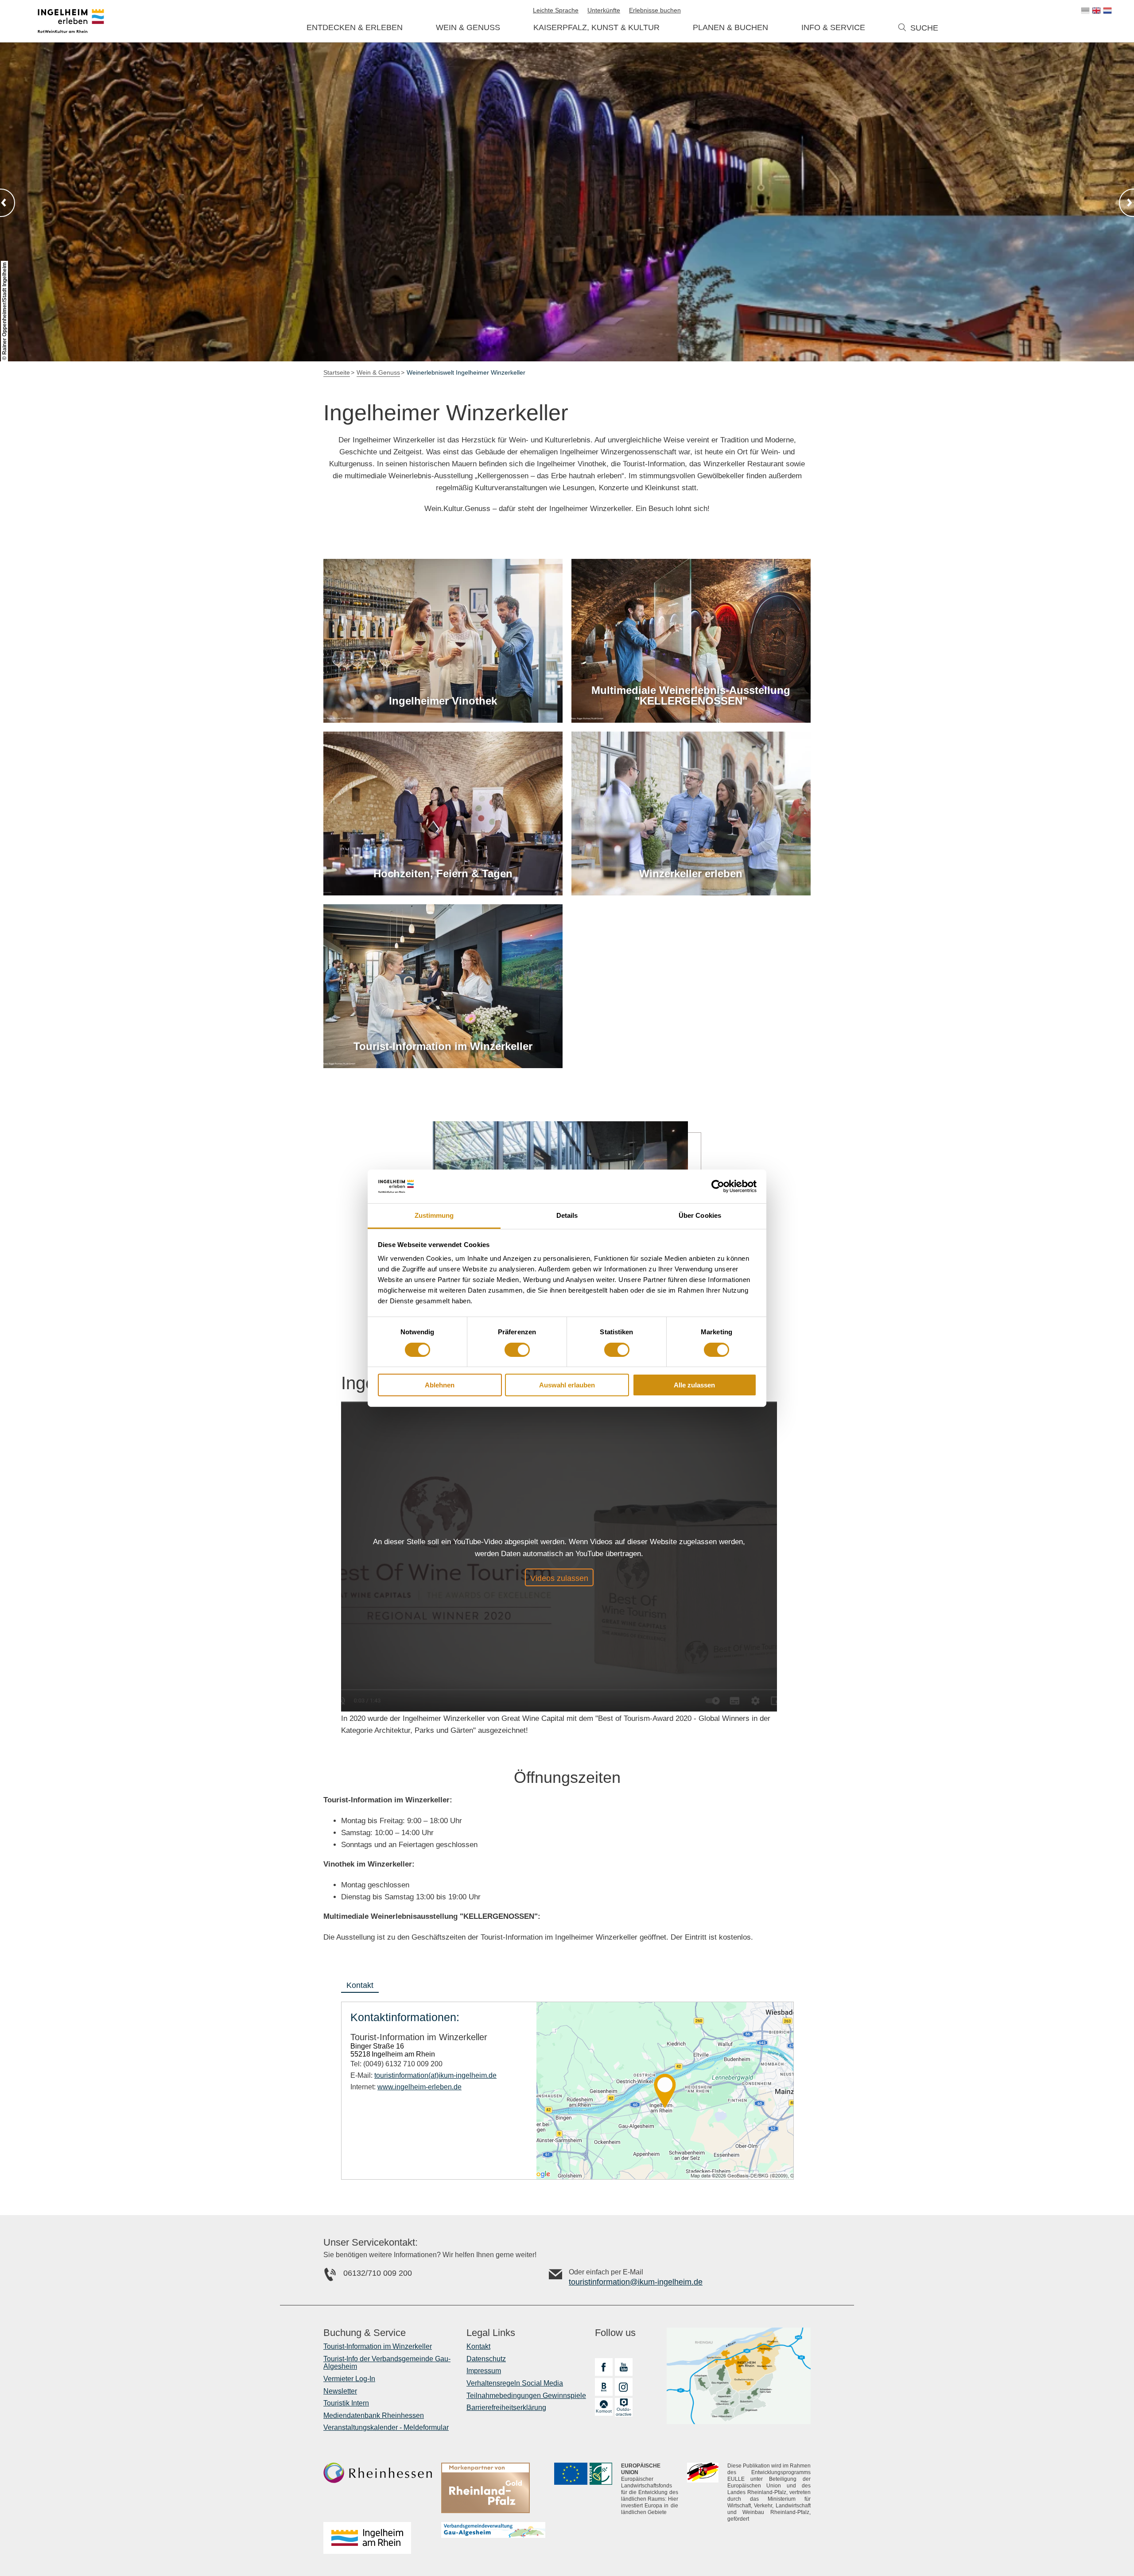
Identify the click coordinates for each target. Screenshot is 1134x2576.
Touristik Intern (346, 2403)
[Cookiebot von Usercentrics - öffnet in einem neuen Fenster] (718, 1186)
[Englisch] (1096, 11)
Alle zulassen (694, 1385)
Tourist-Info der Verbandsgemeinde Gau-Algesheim (387, 2363)
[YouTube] (624, 2367)
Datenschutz (486, 2359)
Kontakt (478, 2346)
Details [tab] (567, 1215)
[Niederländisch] (1107, 11)
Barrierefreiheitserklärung (506, 2407)
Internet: (406, 2087)
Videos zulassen (559, 1578)
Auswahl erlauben (567, 1385)
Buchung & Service (365, 2333)
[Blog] (604, 2387)
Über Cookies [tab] (700, 1215)
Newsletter (340, 2391)
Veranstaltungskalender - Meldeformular (386, 2427)
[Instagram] (624, 2387)
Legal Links (491, 2333)
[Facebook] (604, 2367)
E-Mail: (423, 2075)
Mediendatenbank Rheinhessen (374, 2415)
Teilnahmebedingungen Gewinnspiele (526, 2396)
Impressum (484, 2371)
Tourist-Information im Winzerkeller (378, 2346)
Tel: (396, 2064)
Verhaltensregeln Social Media (515, 2383)
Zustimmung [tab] (434, 1215)
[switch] (517, 1350)
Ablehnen (440, 1385)
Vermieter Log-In (349, 2379)
